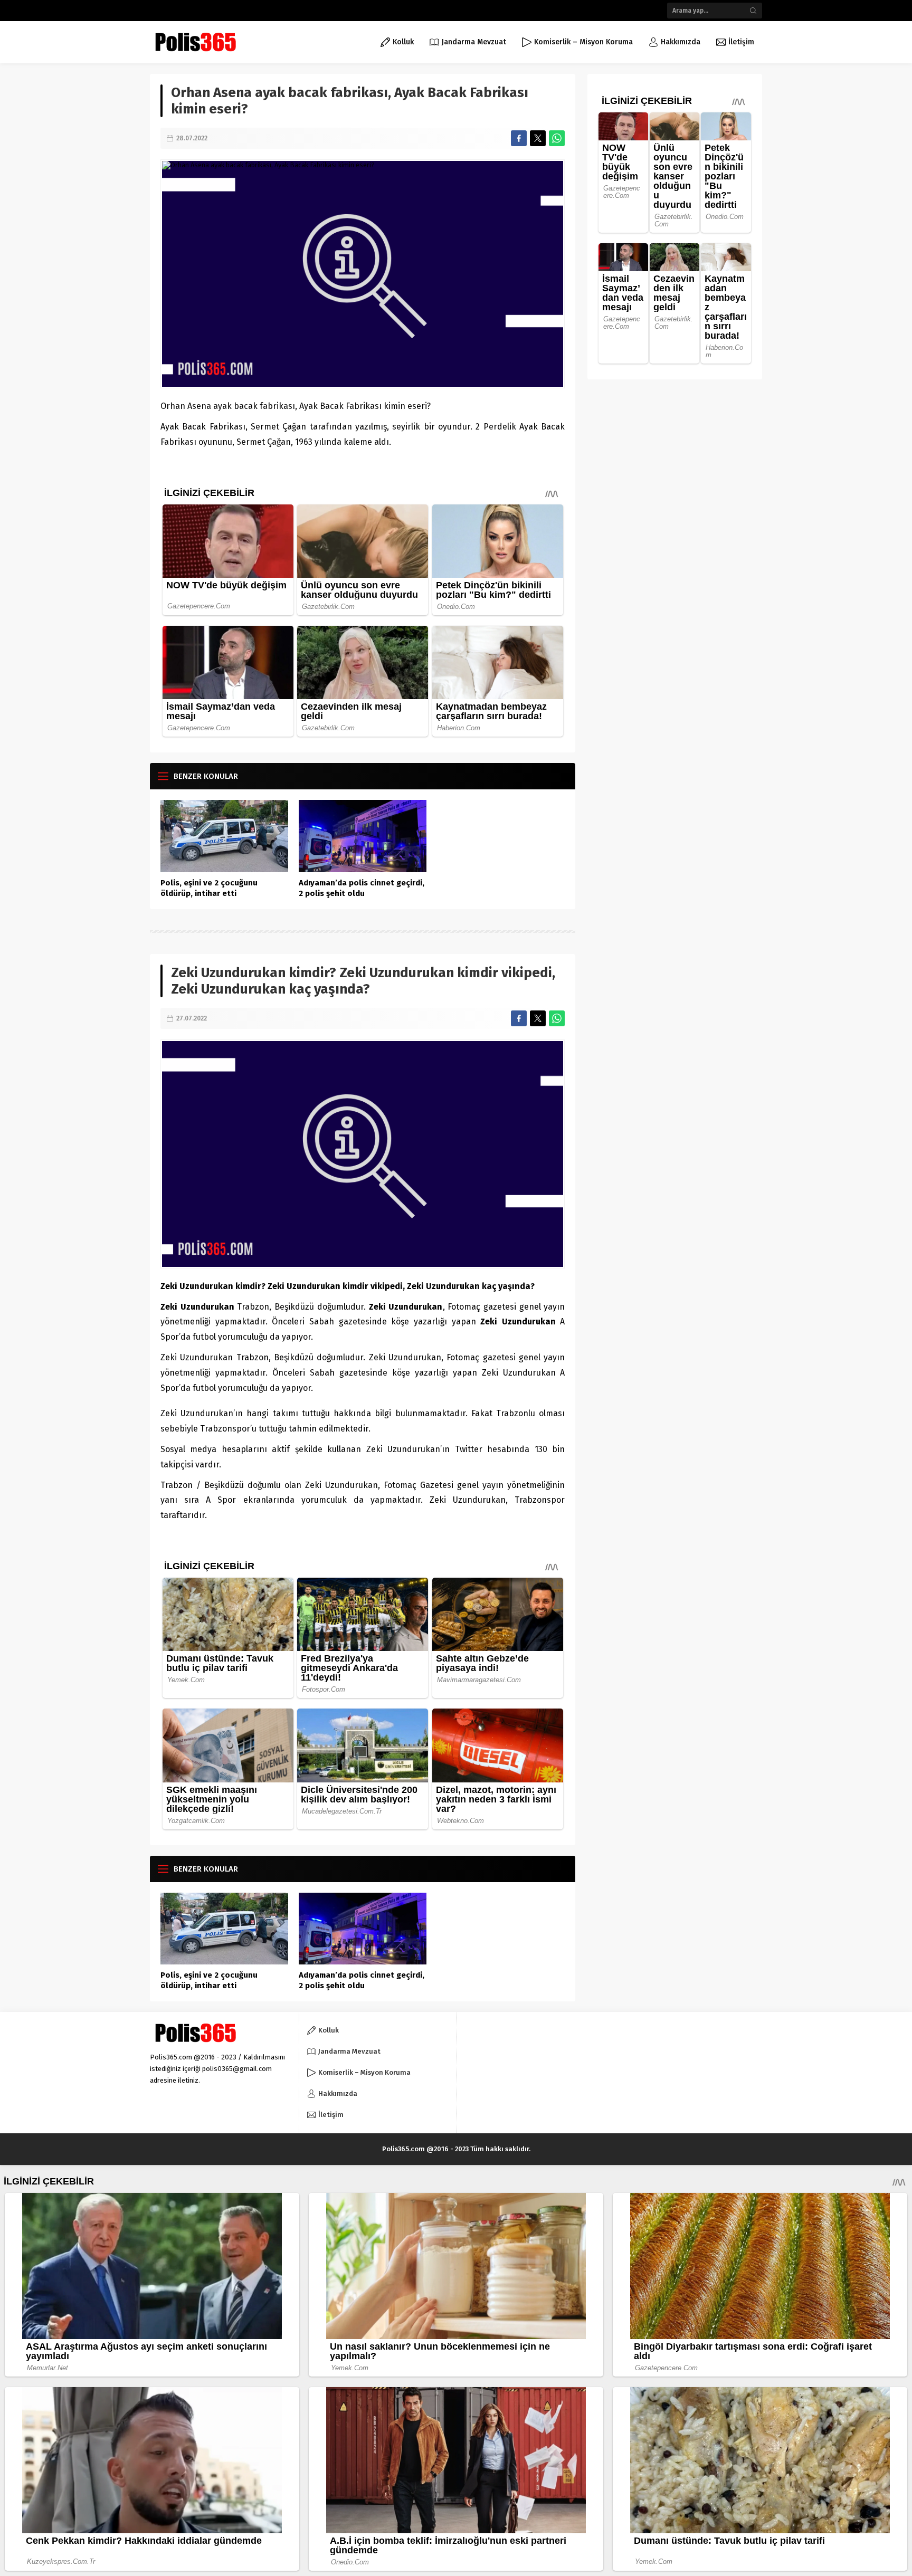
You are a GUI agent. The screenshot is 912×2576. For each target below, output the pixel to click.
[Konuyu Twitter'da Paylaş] (538, 138)
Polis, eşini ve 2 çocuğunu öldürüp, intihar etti (209, 888)
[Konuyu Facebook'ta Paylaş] (519, 138)
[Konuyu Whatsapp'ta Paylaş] (557, 138)
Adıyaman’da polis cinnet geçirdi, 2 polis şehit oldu (362, 888)
